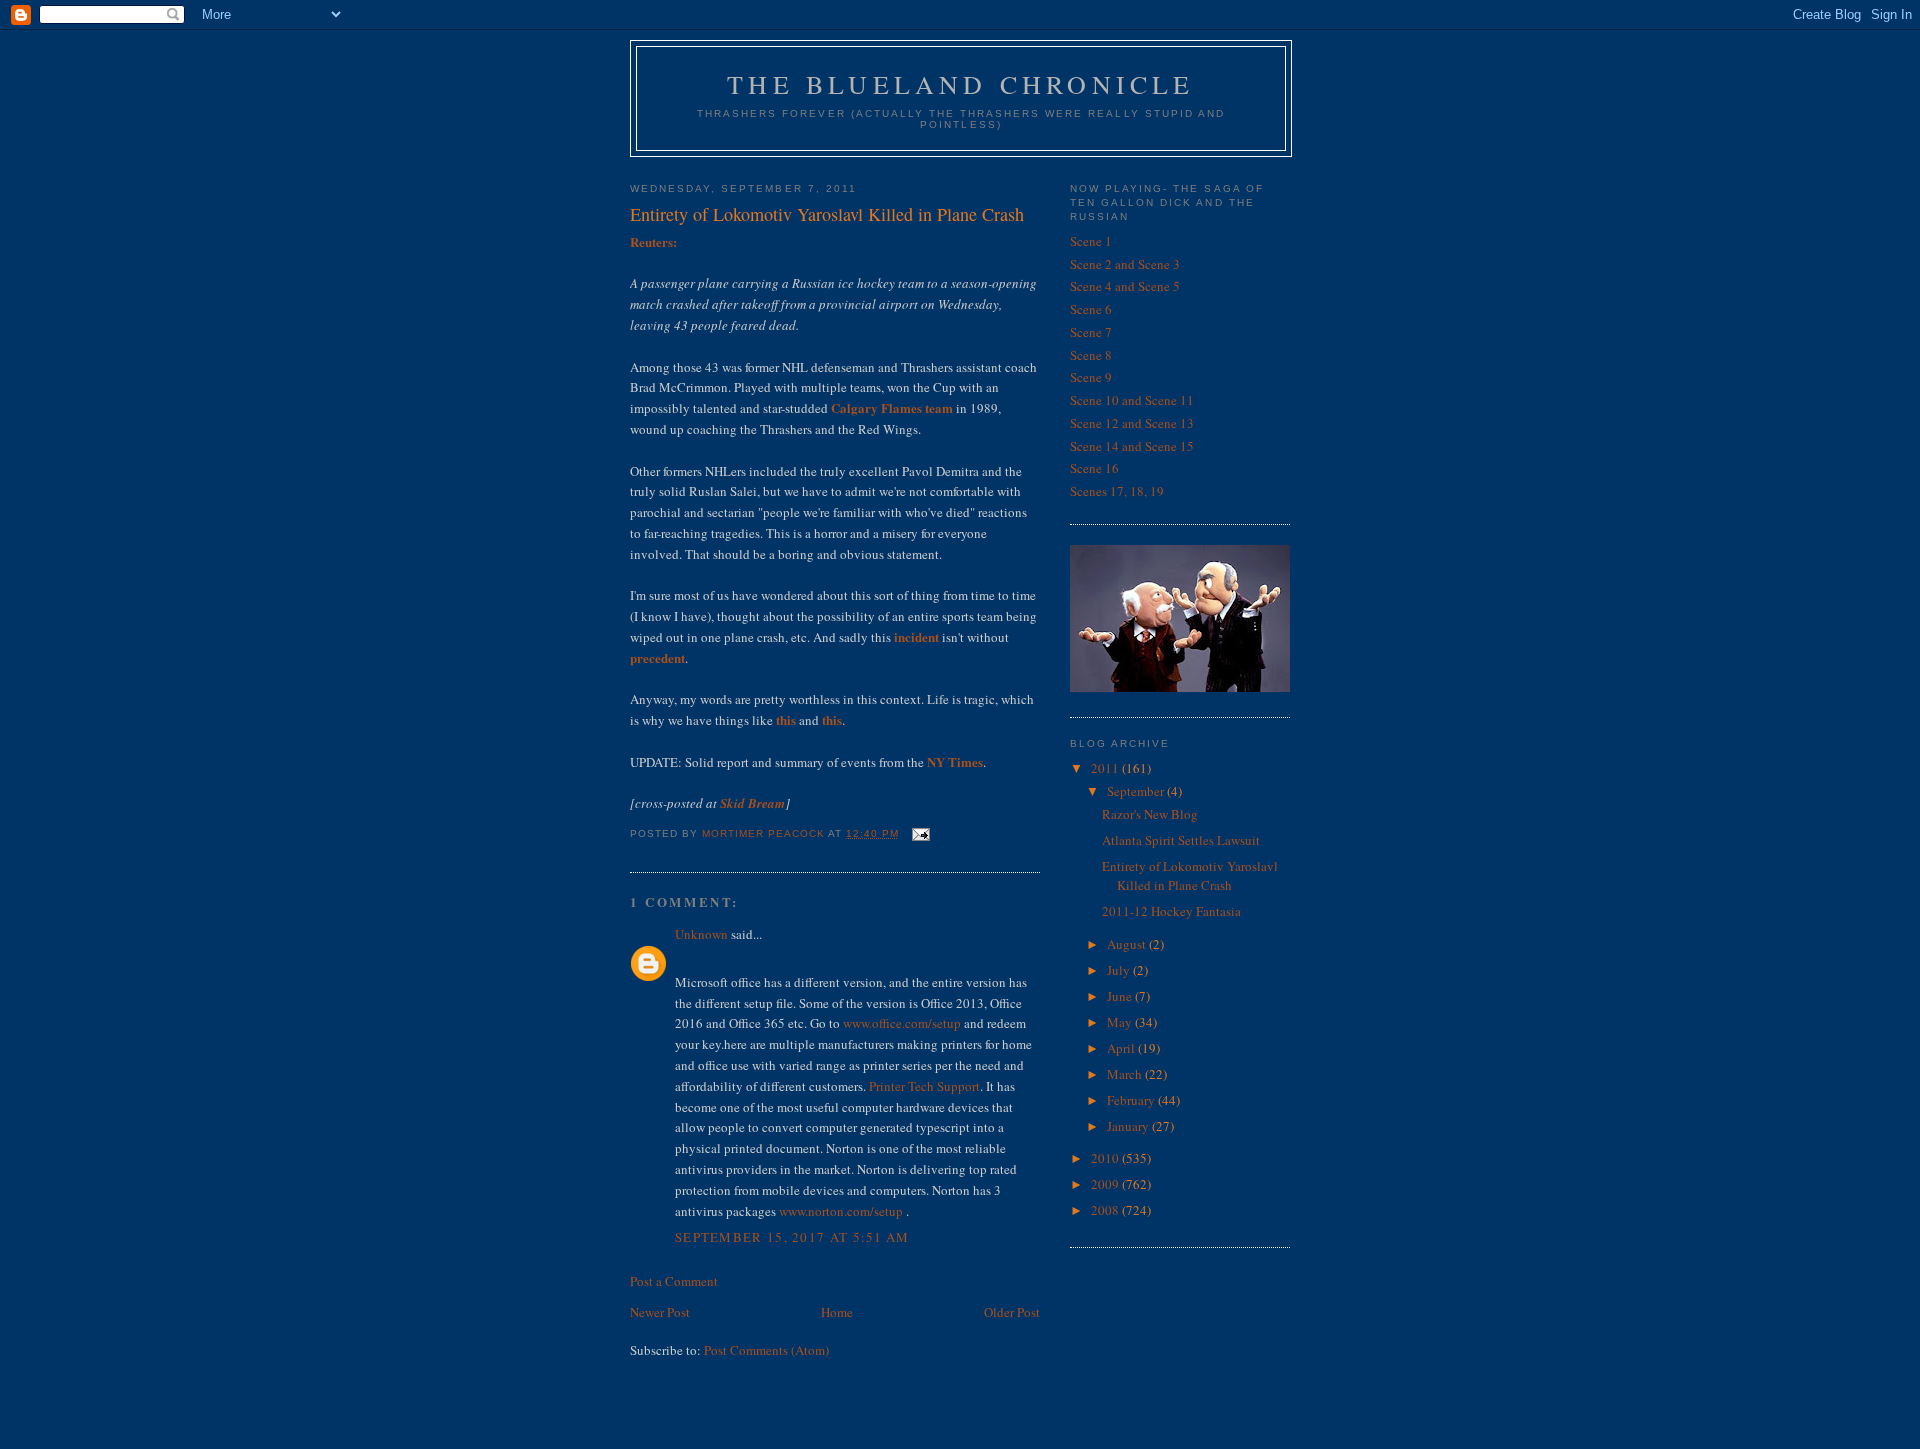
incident (916, 636)
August (1128, 944)
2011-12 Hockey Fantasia (1171, 911)
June (1121, 996)
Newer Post (660, 1312)
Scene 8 (1091, 355)
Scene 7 (1091, 332)
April (1122, 1048)
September (1137, 791)
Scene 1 (1091, 241)
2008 (1106, 1210)
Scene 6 (1091, 309)
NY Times (955, 761)
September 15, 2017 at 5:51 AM (792, 1237)
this (786, 719)
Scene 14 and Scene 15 (1132, 446)
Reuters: (653, 241)
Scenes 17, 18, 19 (1117, 491)
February (1132, 1100)
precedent (657, 657)
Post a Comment (674, 1281)
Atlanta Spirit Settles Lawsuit (1181, 840)
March (1126, 1074)
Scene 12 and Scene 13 (1132, 423)
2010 (1106, 1158)
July (1120, 970)
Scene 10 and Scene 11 (1132, 400)
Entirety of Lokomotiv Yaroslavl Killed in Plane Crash (1190, 876)
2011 (1106, 768)
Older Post (1012, 1312)
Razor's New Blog (1150, 814)
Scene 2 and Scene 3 (1125, 264)
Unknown (701, 934)
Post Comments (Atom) (766, 1350)
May (1121, 1022)
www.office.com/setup (902, 1023)
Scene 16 (1094, 468)
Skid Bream (752, 803)
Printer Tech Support (924, 1086)
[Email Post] (920, 833)
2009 (1106, 1184)
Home (837, 1312)
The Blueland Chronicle (960, 84)
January (1129, 1126)
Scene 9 (1091, 377)
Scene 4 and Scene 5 (1125, 286)
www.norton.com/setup (841, 1211)
